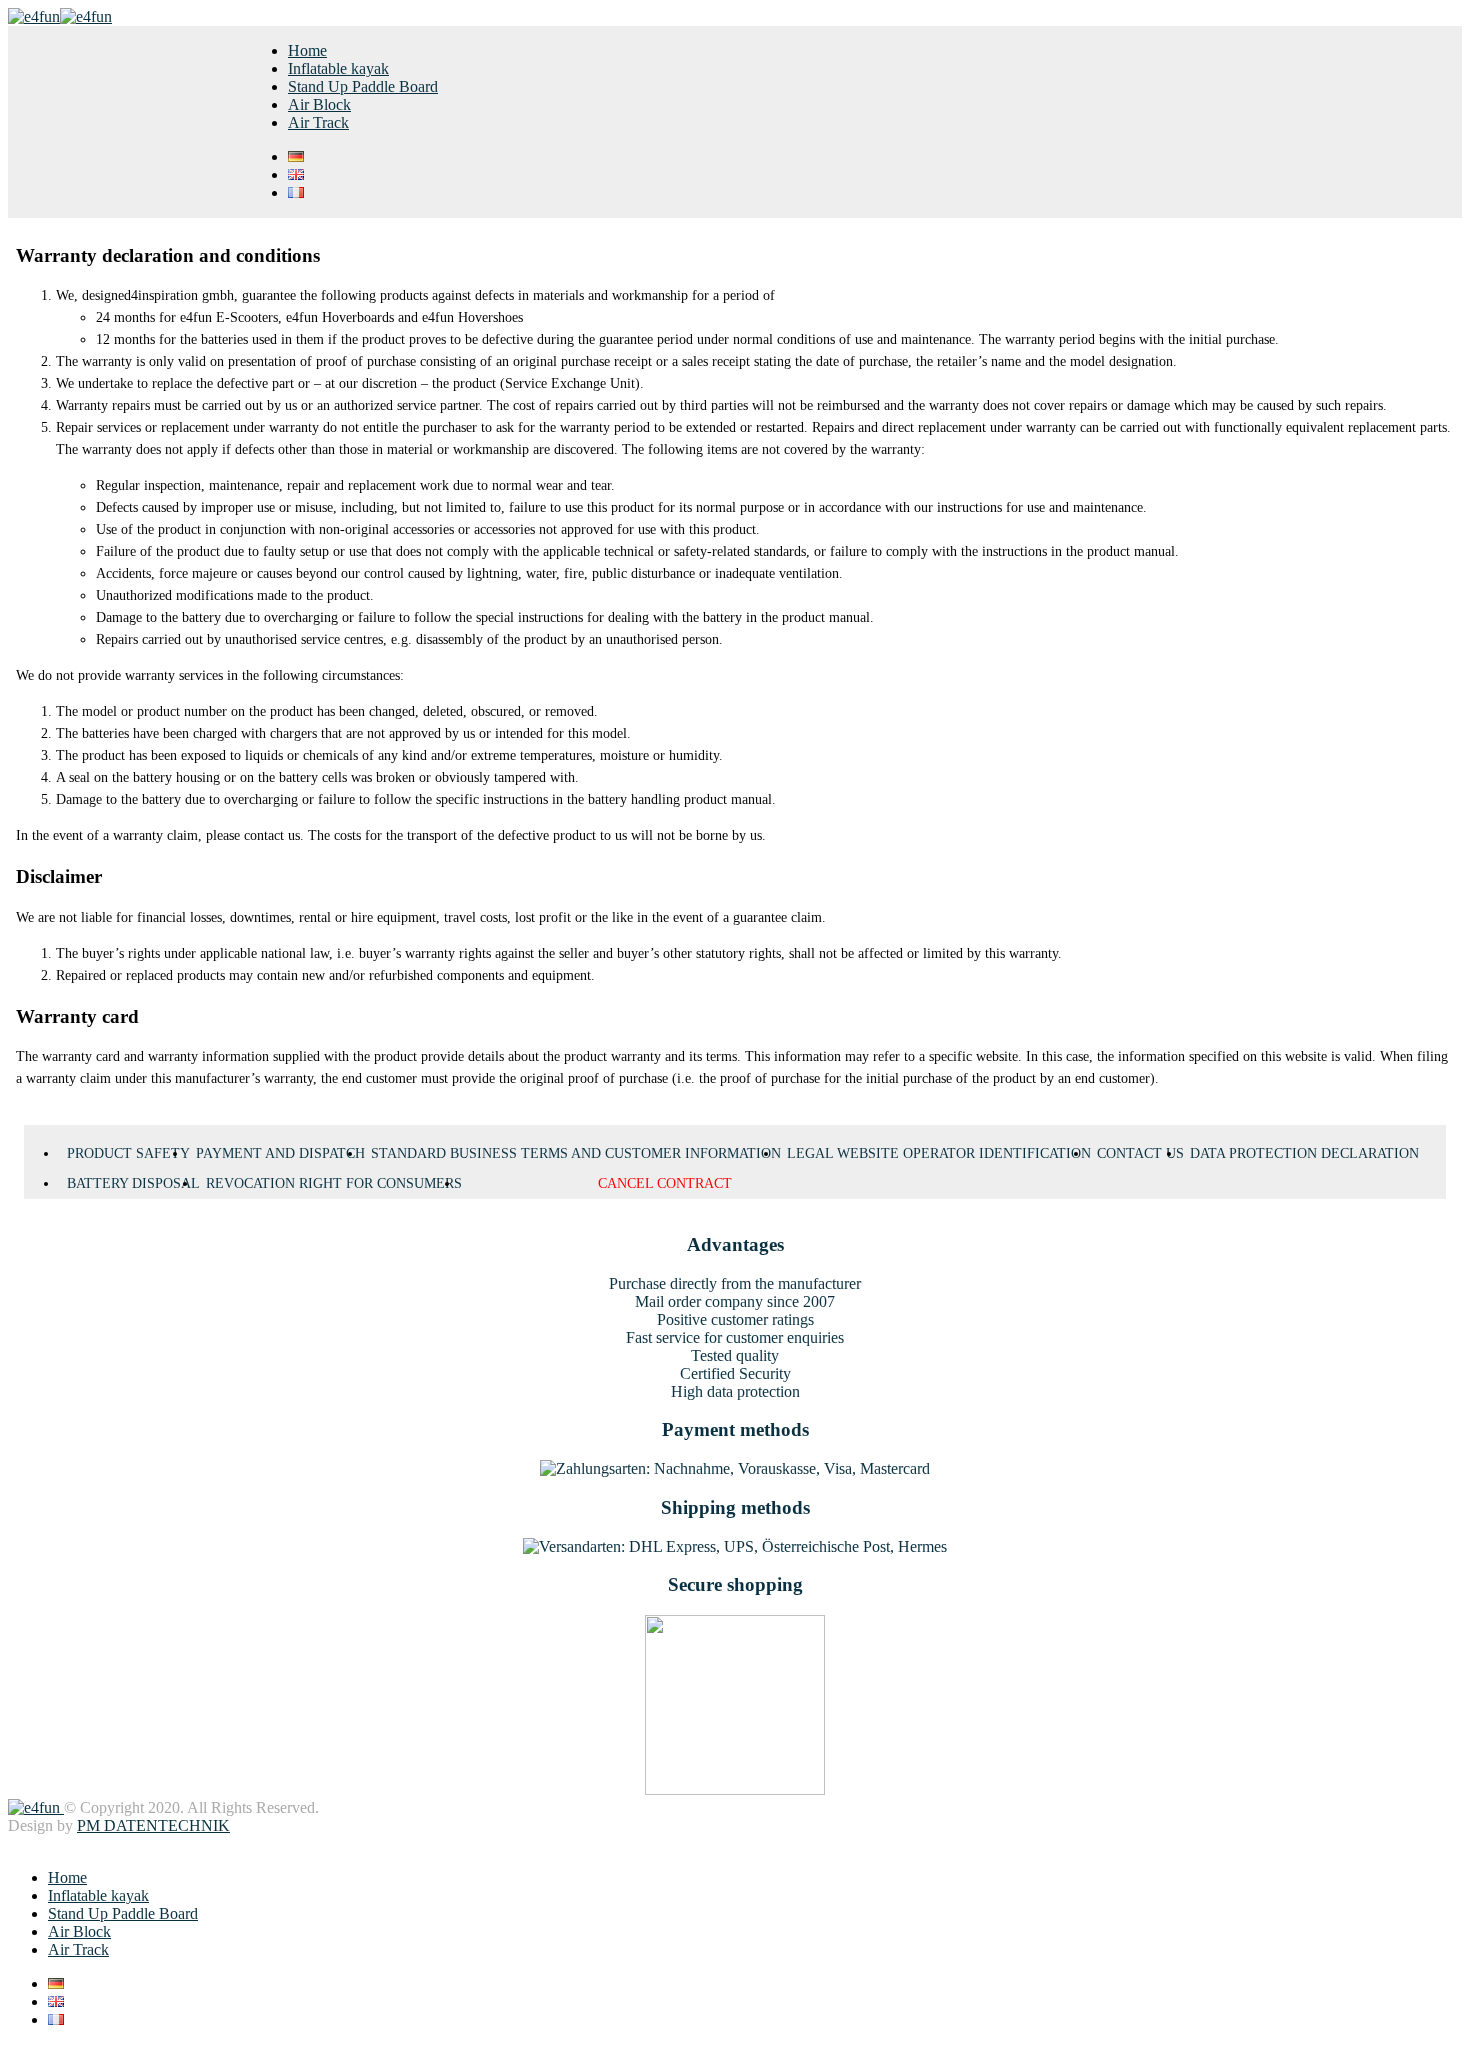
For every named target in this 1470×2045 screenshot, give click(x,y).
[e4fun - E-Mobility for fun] (60, 16)
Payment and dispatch (280, 1153)
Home (307, 50)
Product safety (128, 1153)
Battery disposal (133, 1183)
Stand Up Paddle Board (363, 86)
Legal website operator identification (939, 1153)
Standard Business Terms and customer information (576, 1153)
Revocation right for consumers (334, 1183)
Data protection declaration (1304, 1153)
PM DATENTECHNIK (153, 1825)
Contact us (1140, 1153)
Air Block (319, 104)
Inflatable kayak (338, 68)
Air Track (318, 122)
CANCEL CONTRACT (665, 1183)
